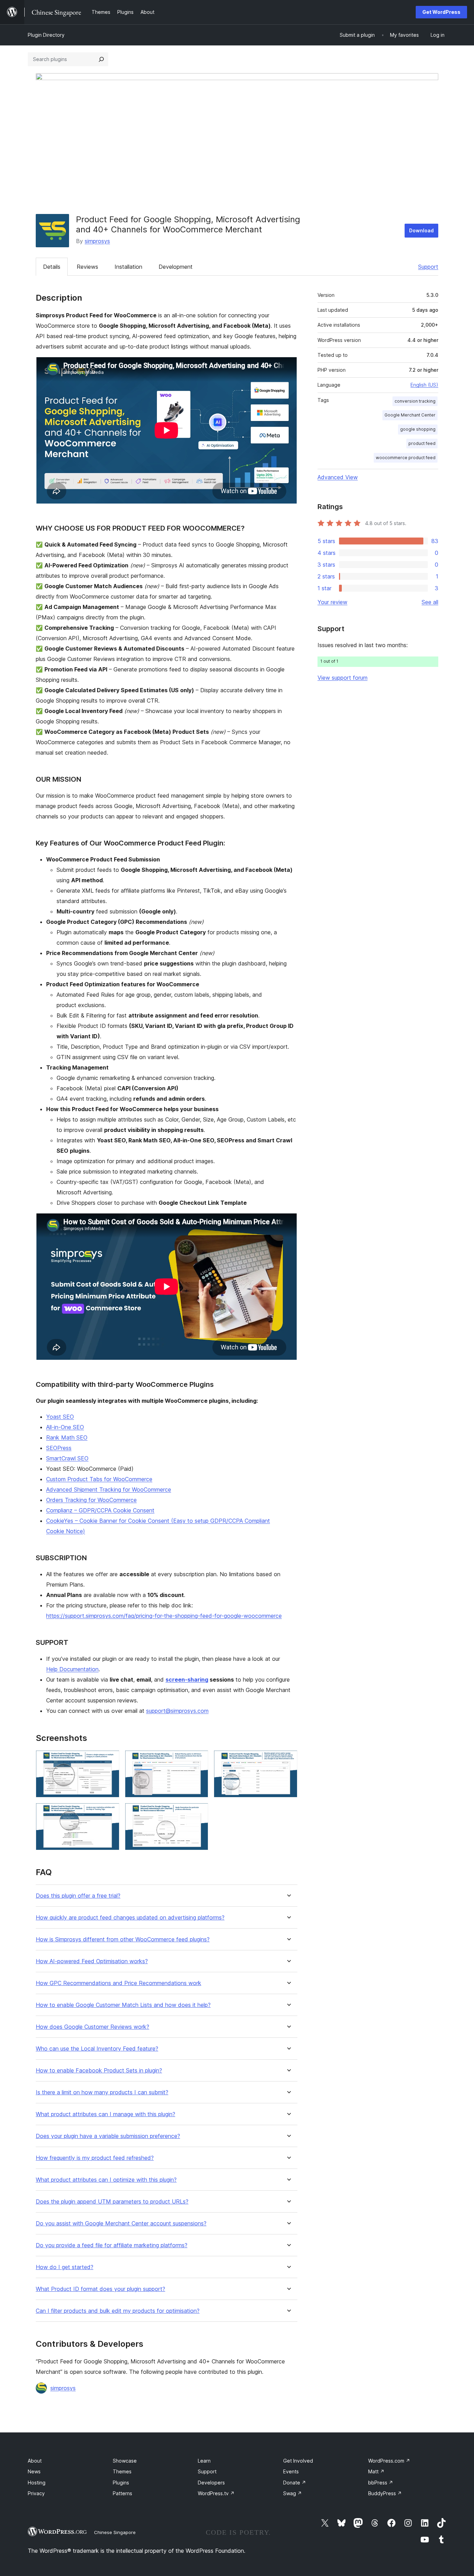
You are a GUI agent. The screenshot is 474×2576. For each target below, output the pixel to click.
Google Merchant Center (410, 415)
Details (52, 267)
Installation (128, 267)
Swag (293, 2493)
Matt (376, 2471)
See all (430, 602)
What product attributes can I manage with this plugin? (105, 2114)
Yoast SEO (60, 1417)
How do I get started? (65, 2267)
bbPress (381, 2483)
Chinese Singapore (115, 2532)
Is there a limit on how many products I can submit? (102, 2092)
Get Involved (298, 2461)
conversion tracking (415, 401)
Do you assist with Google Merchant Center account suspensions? (121, 2223)
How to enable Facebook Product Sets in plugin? (99, 2071)
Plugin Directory (46, 35)
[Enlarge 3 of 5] (288, 1760)
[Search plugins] (101, 59)
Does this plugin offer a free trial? (78, 1896)
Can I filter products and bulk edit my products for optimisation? (118, 2311)
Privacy (36, 2493)
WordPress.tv (216, 2493)
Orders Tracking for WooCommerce (91, 1500)
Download (421, 230)
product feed (422, 443)
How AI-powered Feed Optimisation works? (92, 1961)
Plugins (121, 2483)
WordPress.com (389, 2461)
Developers (211, 2483)
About (35, 2461)
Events (291, 2471)
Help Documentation (72, 1669)
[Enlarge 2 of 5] (199, 1760)
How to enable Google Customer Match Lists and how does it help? (123, 2005)
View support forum (342, 678)
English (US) (424, 385)
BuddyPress (385, 2493)
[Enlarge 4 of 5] (110, 1812)
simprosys (97, 241)
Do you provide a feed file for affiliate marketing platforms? (112, 2245)
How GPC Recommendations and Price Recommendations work (118, 1983)
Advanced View (338, 477)
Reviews (87, 267)
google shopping (418, 429)
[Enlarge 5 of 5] (199, 1812)
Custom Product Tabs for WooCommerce (99, 1479)
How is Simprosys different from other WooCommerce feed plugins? (123, 1939)
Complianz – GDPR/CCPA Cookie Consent (100, 1510)
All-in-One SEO (65, 1427)
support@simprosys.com (177, 1711)
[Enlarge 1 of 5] (110, 1760)
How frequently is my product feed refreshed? (95, 2158)
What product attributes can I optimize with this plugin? (106, 2180)
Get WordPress (441, 12)
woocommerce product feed (406, 458)
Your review (332, 602)
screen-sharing (187, 1680)
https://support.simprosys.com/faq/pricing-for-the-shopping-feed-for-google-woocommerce (164, 1616)
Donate (295, 2483)
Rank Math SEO (67, 1437)
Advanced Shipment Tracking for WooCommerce (109, 1489)
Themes (122, 2471)
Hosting (37, 2483)
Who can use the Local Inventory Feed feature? (97, 2049)
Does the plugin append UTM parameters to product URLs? (112, 2202)
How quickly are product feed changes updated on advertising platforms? (130, 1918)
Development (176, 267)
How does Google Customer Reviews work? (92, 2027)
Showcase (125, 2461)
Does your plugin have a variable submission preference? (108, 2136)
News (34, 2471)
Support (428, 267)
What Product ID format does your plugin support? (100, 2289)
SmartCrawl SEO (67, 1458)
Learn (204, 2461)
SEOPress (59, 1448)
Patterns (122, 2493)
